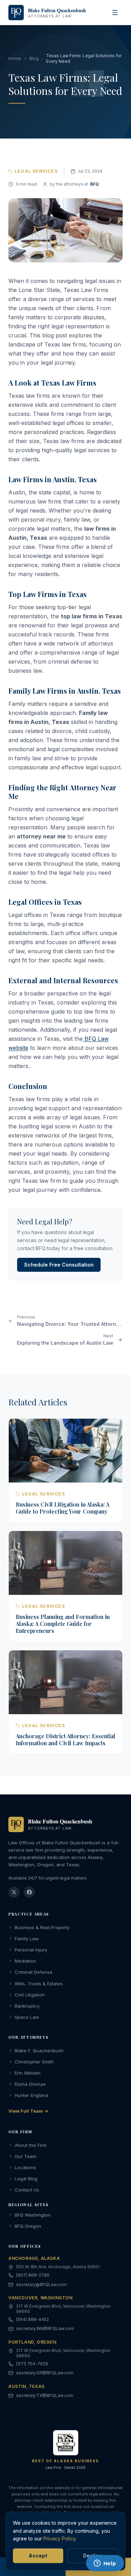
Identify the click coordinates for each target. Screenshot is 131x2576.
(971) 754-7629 (32, 2364)
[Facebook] (29, 1892)
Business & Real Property (42, 1927)
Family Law (27, 1939)
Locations (25, 2167)
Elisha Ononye (30, 2084)
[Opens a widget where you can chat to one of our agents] (105, 2564)
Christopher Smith (34, 2062)
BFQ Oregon (28, 2226)
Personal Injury (31, 1950)
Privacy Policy (59, 2538)
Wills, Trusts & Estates (39, 1984)
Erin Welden (28, 2073)
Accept (38, 2556)
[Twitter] (14, 1892)
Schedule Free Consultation (59, 1265)
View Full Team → (28, 2111)
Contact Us (27, 2190)
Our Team (26, 2156)
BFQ (94, 184)
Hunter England (31, 2095)
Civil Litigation (30, 1995)
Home (15, 58)
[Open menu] (115, 13)
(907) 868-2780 (33, 2275)
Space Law (27, 2017)
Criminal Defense (34, 1972)
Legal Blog (26, 2179)
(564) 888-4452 (32, 2319)
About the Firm (31, 2145)
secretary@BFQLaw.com (41, 2284)
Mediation (25, 1961)
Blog (34, 58)
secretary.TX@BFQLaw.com (45, 2395)
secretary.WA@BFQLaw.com (45, 2328)
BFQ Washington (33, 2215)
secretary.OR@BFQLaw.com (45, 2373)
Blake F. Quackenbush (39, 2051)
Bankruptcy (27, 2006)
